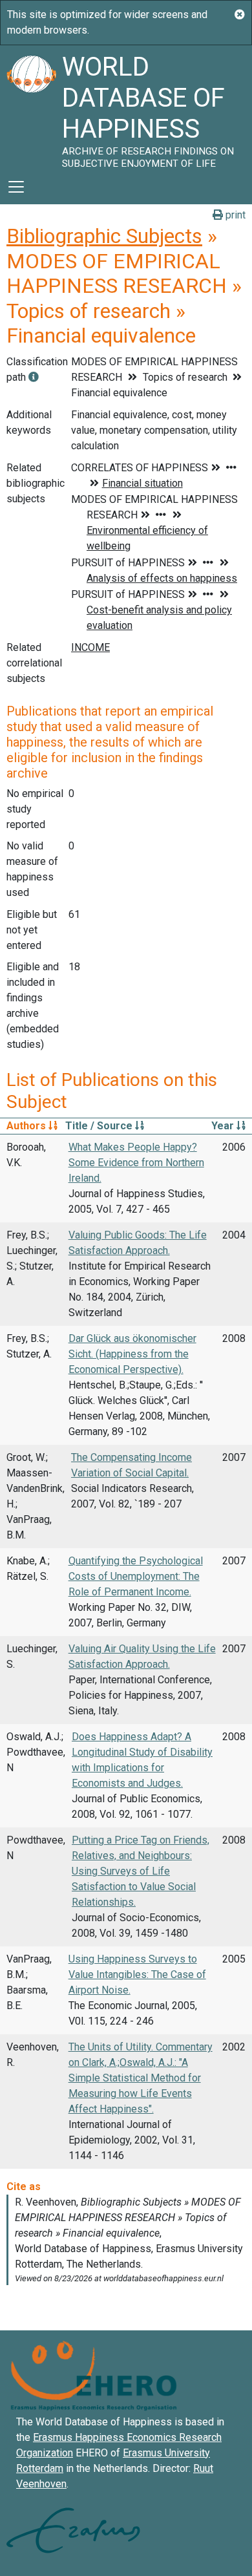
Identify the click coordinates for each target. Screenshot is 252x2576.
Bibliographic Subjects (104, 236)
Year (224, 1126)
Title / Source (100, 1126)
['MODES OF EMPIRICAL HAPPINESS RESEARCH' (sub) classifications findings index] (34, 377)
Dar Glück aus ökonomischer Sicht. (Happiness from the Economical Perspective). (132, 1354)
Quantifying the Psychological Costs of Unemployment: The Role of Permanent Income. (136, 1576)
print (234, 215)
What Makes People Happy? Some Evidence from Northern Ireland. (136, 1163)
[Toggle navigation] (16, 187)
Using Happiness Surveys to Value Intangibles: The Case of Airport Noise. (137, 1975)
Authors (27, 1126)
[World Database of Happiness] (31, 107)
